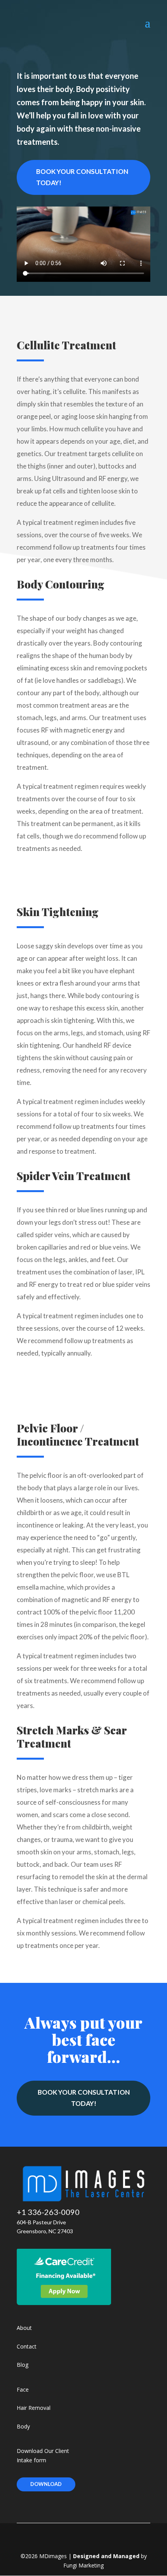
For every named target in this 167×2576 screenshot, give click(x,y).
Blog (23, 2365)
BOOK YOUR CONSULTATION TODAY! (82, 177)
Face (23, 2389)
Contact (27, 2346)
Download (46, 2484)
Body (23, 2426)
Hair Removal (34, 2408)
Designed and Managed (106, 2556)
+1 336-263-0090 (48, 2212)
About (24, 2328)
